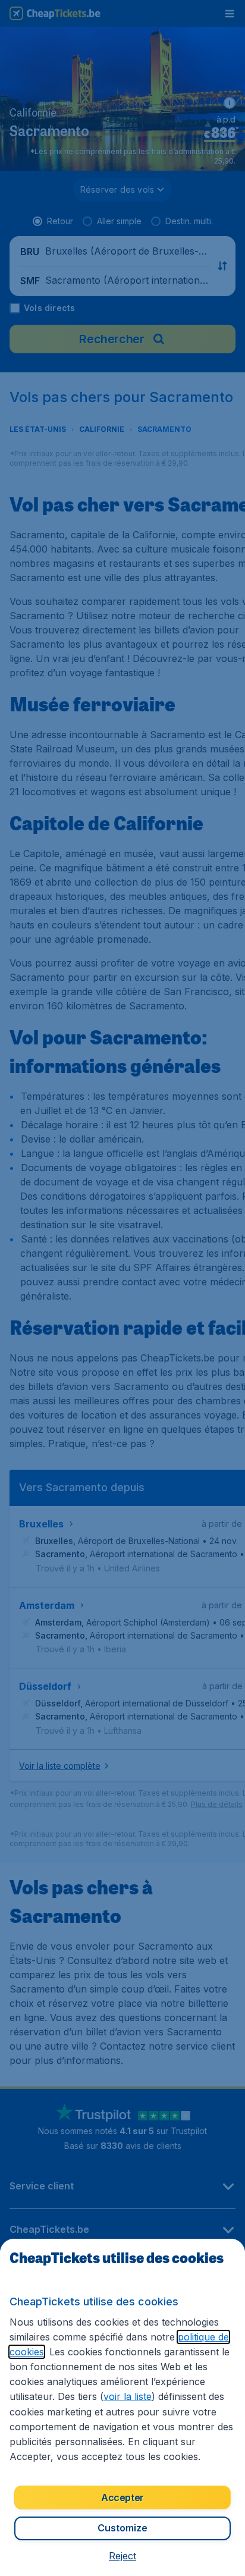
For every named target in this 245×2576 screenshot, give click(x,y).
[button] (122, 2556)
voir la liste (128, 2396)
